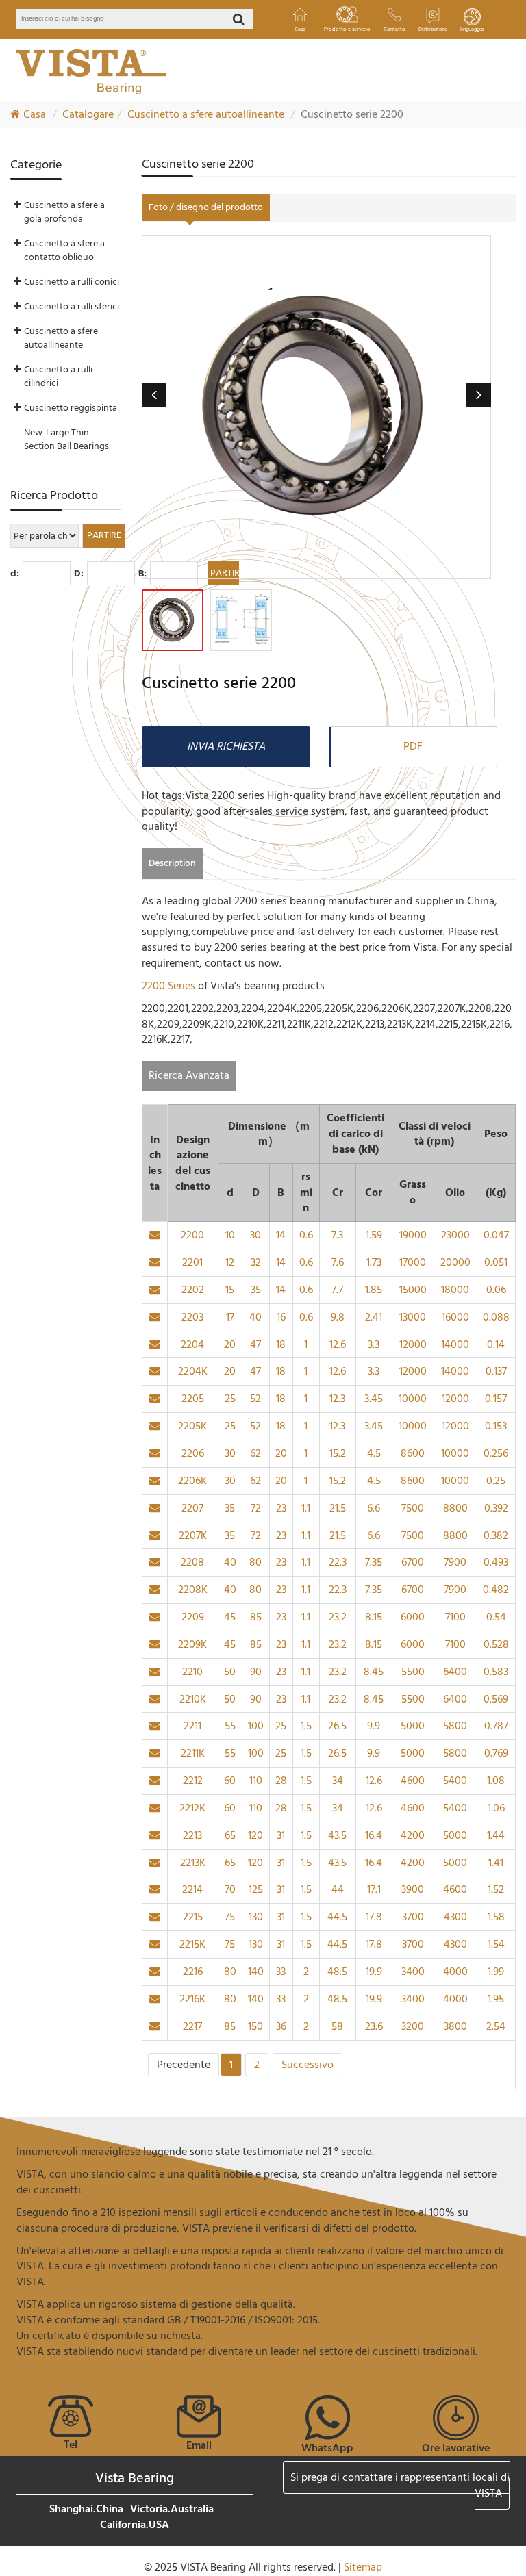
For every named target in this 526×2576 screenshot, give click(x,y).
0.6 (306, 1235)
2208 (192, 1562)
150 (255, 2026)
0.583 (496, 1672)
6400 (455, 1672)
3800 (455, 2026)
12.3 (337, 1399)
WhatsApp (327, 2448)
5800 (455, 1726)
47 (255, 1344)
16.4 (374, 1835)
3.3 (374, 1344)
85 (256, 1617)
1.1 (306, 1508)
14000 (455, 1344)
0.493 (496, 1562)
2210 (192, 1672)
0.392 (496, 1508)
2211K (193, 1753)
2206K (192, 1481)
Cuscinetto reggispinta (71, 408)
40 (255, 1317)
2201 (192, 1262)
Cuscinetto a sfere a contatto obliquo (64, 250)
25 (230, 1399)
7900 (455, 1562)
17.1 (374, 1889)
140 (256, 1972)
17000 (413, 1262)
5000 (413, 1726)
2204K (193, 1371)
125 (256, 1889)
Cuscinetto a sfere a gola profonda (64, 212)
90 (256, 1672)
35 (256, 1290)
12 (230, 1262)
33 (281, 1972)
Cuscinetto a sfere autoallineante (206, 114)
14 (281, 1235)
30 (255, 1235)
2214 (192, 1889)
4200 (413, 1835)
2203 (192, 1317)
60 (230, 1781)
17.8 (374, 1917)
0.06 (496, 1290)
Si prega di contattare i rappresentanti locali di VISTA (400, 2485)
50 (230, 1672)
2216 (193, 1972)
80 (255, 1562)
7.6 (338, 1262)
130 (256, 1917)
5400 (455, 1781)
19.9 (374, 1972)
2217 (192, 2026)
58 (337, 2026)
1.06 (496, 1808)
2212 (193, 1781)
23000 (455, 1235)
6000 (413, 1617)
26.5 (337, 1726)
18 (281, 1344)
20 (230, 1344)
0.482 (496, 1590)
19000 (413, 1235)
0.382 (496, 1535)
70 (230, 1889)
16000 (455, 1317)
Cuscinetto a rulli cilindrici (58, 376)
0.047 (496, 1235)
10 (230, 1235)
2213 (192, 1835)
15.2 (338, 1453)
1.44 (496, 1835)
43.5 (337, 1835)
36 (281, 2026)
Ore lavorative (456, 2448)
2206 (193, 1453)
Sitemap (363, 2567)
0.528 (496, 1644)
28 (281, 1781)
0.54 (496, 1617)
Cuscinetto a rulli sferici (72, 306)
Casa (33, 114)
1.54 (496, 1944)
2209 (193, 1617)
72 (256, 1508)
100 (256, 1726)
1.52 (496, 1889)
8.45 (374, 1672)
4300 (455, 1917)
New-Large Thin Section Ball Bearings (66, 439)
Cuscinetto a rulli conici (72, 282)
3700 (413, 1917)
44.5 (337, 1917)
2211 (192, 1726)
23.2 (338, 1617)
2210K (193, 1699)
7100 (455, 1617)
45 (230, 1617)
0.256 (496, 1453)
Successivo (308, 2065)
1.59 (374, 1235)
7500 (413, 1508)
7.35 (374, 1562)
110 (256, 1781)
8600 (413, 1453)
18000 (455, 1290)
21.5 (338, 1508)
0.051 (496, 1262)
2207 (192, 1508)
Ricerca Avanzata (189, 1075)
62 (255, 1453)
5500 (413, 1672)
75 (230, 1917)
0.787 (496, 1726)
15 (230, 1290)
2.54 (496, 2026)
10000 (413, 1399)
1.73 (374, 1262)
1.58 (496, 1917)
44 (338, 1889)
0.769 (496, 1753)
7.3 (337, 1235)
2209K (192, 1644)
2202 (193, 1290)
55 (230, 1726)
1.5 (306, 1726)
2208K (193, 1590)
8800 (455, 1508)
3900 (413, 1889)
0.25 (496, 1481)
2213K (193, 1863)
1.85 (374, 1290)
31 (281, 1835)
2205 (193, 1399)
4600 (413, 1781)
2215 (193, 1917)
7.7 (337, 1290)
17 (230, 1317)
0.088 (496, 1317)
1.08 (496, 1781)
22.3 (338, 1562)
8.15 (374, 1617)
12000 (413, 1344)
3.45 (374, 1399)
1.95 (496, 1999)
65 (230, 1835)
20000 (455, 1262)
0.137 (496, 1371)
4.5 (374, 1453)
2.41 (374, 1317)
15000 (413, 1290)
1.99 (496, 1972)
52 (255, 1399)
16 (281, 1317)
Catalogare (88, 114)
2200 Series (170, 986)
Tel (71, 2445)
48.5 (337, 1972)
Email (199, 2445)
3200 (413, 2026)
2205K (192, 1426)
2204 (192, 1344)
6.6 (374, 1508)
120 (255, 1835)
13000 (413, 1317)
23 (281, 1508)
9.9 (374, 1726)
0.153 (496, 1426)
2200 (192, 1235)
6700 (413, 1562)
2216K (192, 1999)
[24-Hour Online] (456, 2417)
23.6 (374, 2026)
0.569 (496, 1699)
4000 (455, 1972)
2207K (193, 1535)
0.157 (496, 1399)
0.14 (496, 1344)
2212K (192, 1808)
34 (338, 1781)
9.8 (338, 1317)
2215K (192, 1944)
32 (256, 1262)
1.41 (496, 1863)
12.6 (338, 1344)
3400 (413, 1972)
